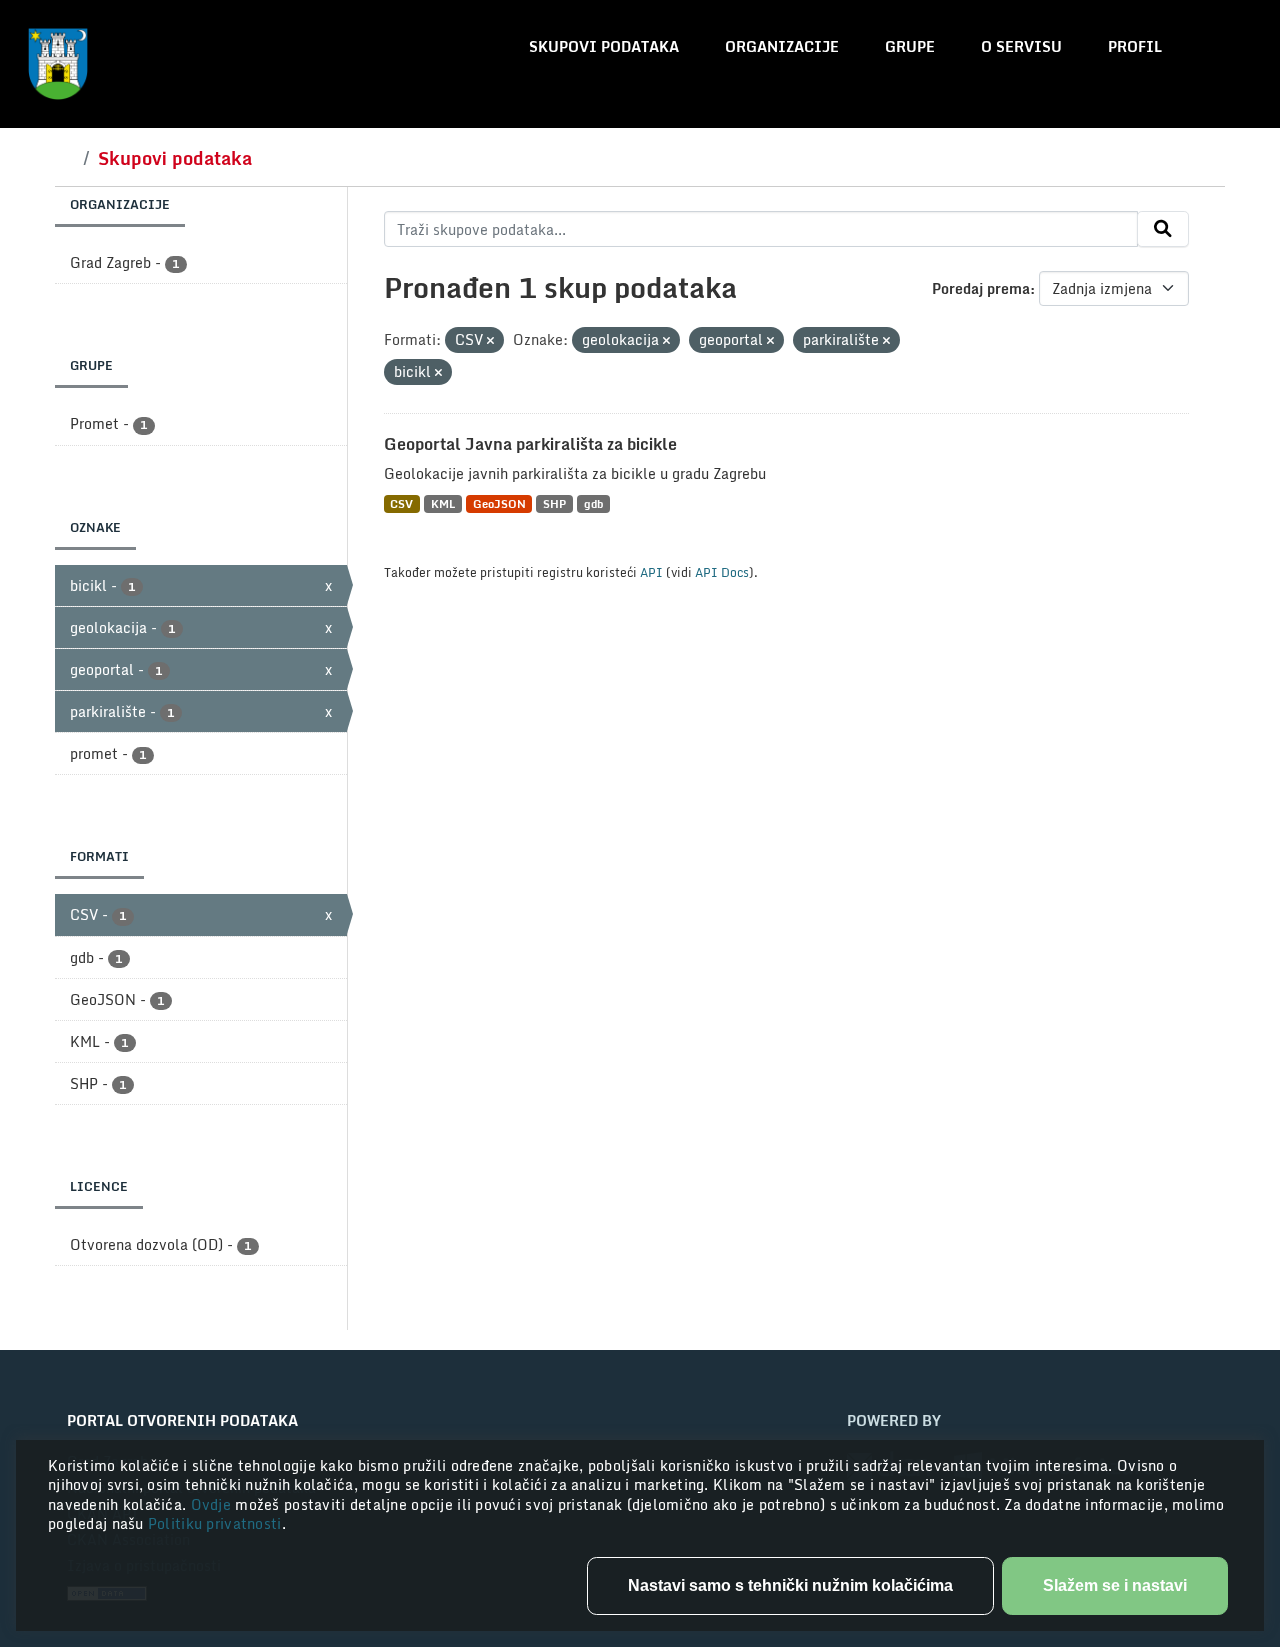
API (651, 572)
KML (443, 503)
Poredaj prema (981, 288)
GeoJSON (499, 503)
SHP (554, 503)
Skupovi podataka (604, 46)
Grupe (910, 46)
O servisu (1021, 46)
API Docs (722, 572)
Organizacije (782, 46)
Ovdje (213, 1504)
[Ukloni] (490, 341)
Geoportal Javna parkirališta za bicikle (530, 444)
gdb (593, 503)
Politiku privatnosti (215, 1523)
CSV (401, 503)
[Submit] (1163, 229)
